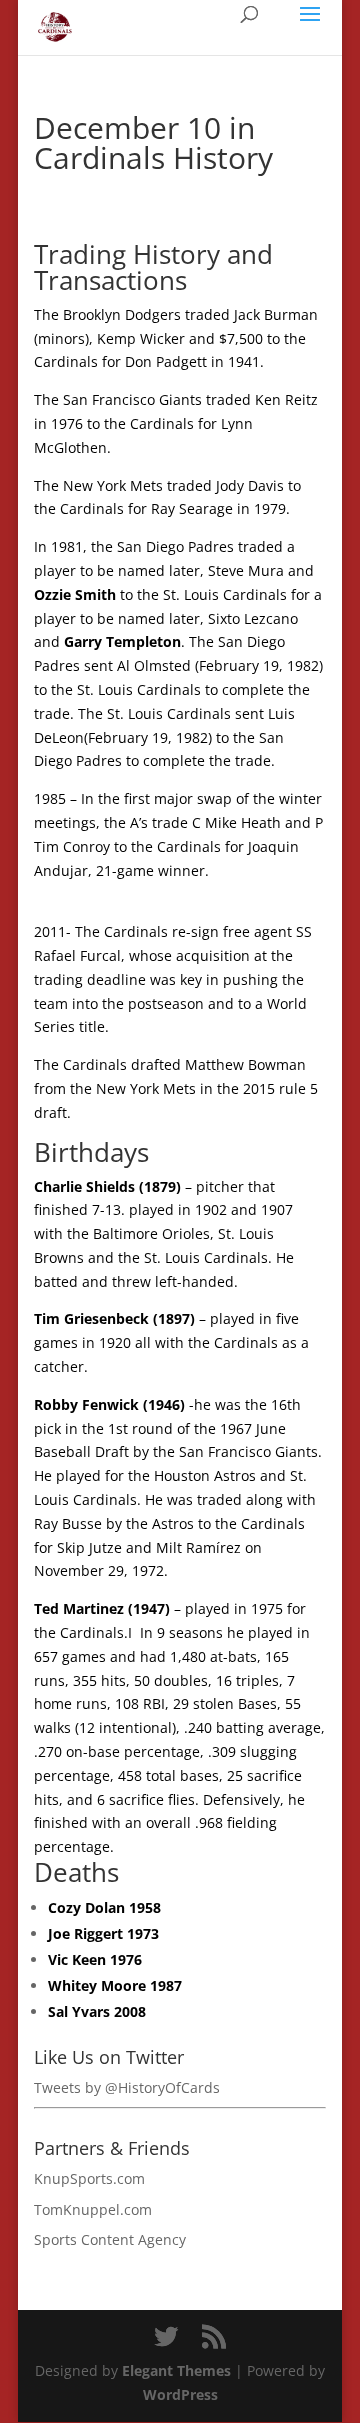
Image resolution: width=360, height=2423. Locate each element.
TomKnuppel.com (93, 2209)
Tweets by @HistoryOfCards (127, 2087)
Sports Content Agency (110, 2239)
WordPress (180, 2394)
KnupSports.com (89, 2178)
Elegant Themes (176, 2370)
